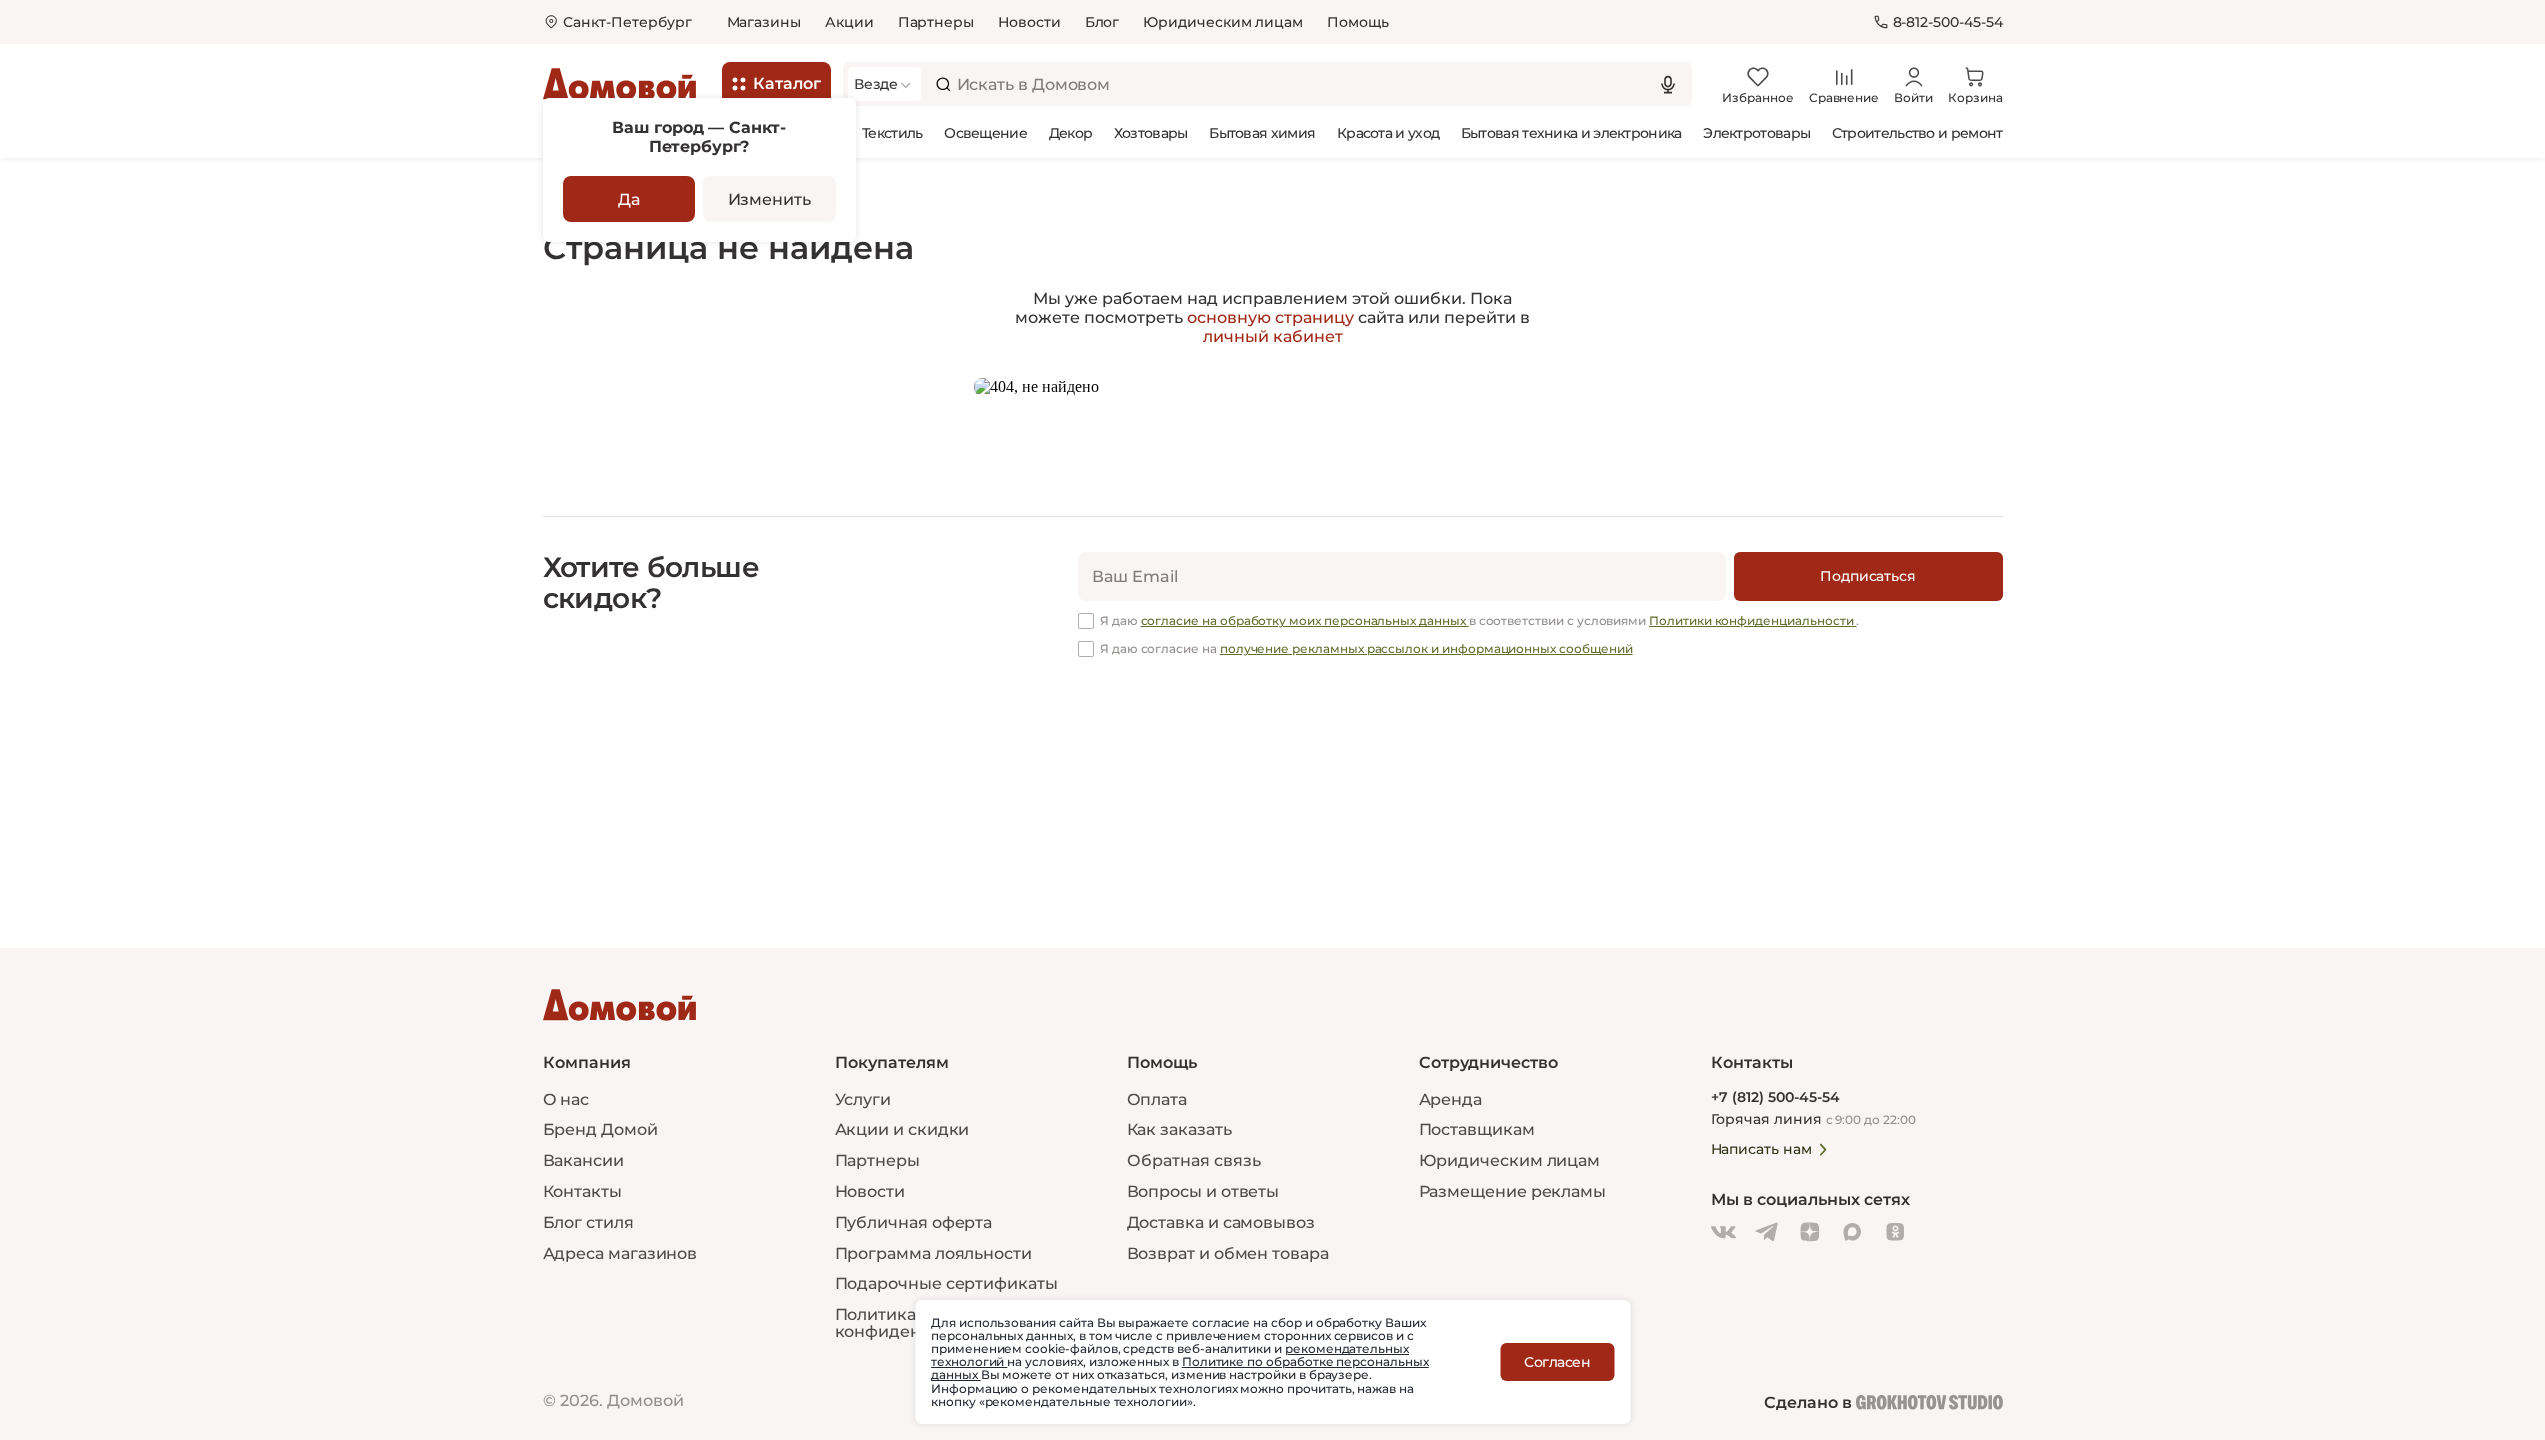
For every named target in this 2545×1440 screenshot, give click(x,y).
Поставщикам (1477, 1129)
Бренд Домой (600, 1129)
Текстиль (892, 133)
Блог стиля (588, 1222)
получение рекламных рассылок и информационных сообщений (1426, 648)
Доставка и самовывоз (1221, 1222)
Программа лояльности (933, 1253)
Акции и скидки (902, 1129)
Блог (1102, 22)
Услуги (863, 1099)
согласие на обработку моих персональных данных (1305, 620)
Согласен (1557, 1362)
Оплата (1157, 1099)
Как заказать (1179, 1129)
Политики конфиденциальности (1752, 620)
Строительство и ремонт (1917, 133)
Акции (849, 22)
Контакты (582, 1191)
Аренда (1451, 1099)
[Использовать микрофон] (1668, 84)
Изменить (769, 199)
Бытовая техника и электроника (1571, 133)
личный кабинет (1273, 336)
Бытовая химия (1262, 133)
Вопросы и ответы (1203, 1191)
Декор (1071, 133)
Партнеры (936, 22)
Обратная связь (1194, 1161)
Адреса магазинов (620, 1253)
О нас (566, 1099)
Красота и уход (1388, 133)
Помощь (1358, 22)
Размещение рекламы (1513, 1191)
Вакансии (583, 1160)
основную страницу (1270, 317)
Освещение (985, 133)
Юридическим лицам (1223, 22)
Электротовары (1756, 133)
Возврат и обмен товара (1228, 1253)
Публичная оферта (914, 1222)
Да (629, 199)
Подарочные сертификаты (946, 1283)
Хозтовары (1151, 133)
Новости (1029, 22)
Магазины (764, 22)
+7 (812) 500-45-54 (1775, 1097)
